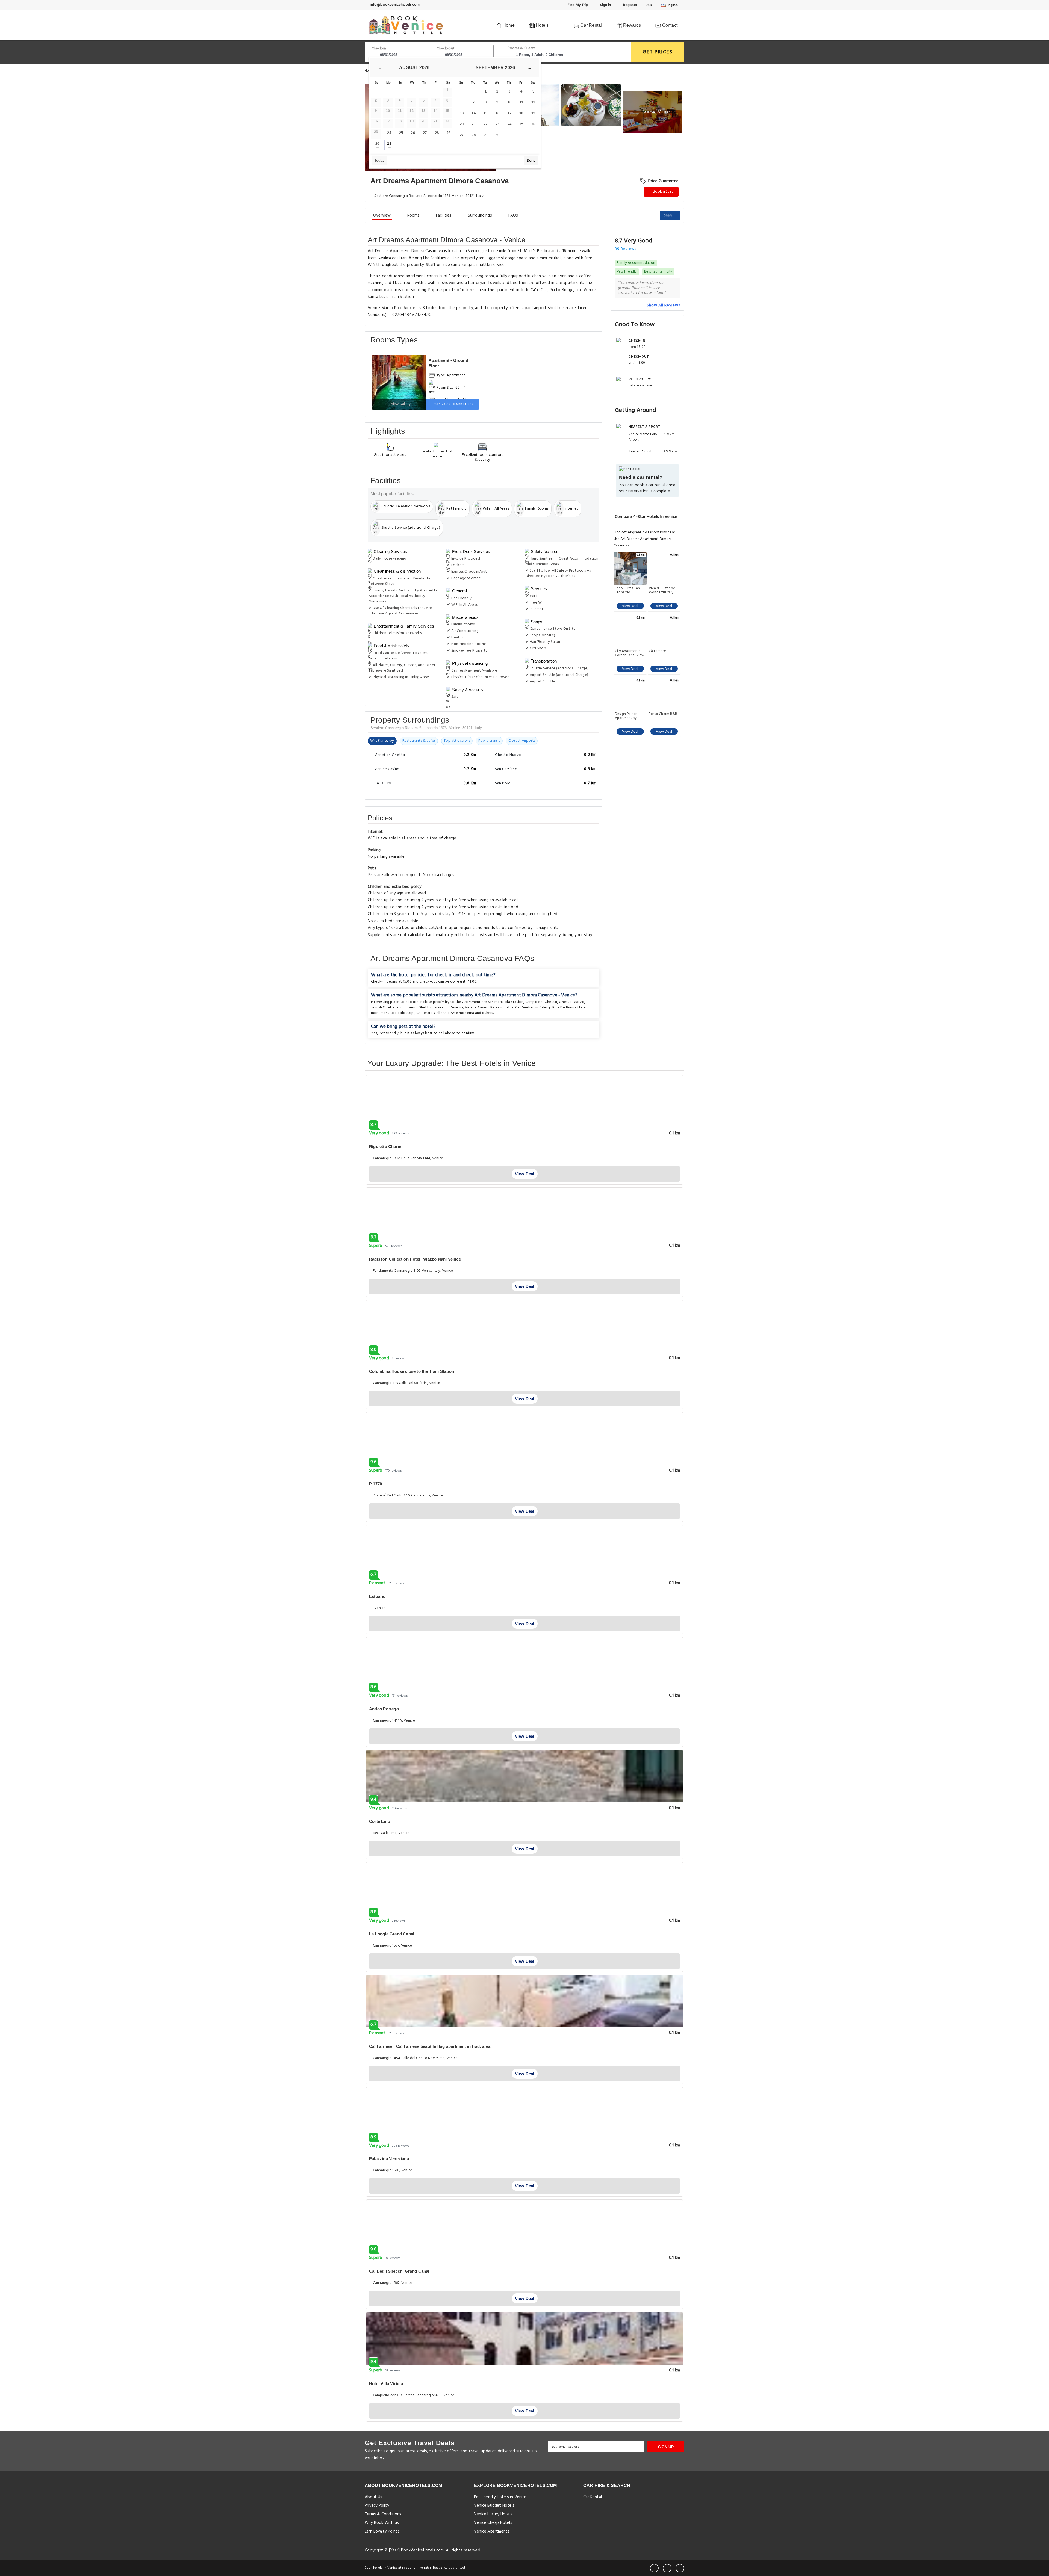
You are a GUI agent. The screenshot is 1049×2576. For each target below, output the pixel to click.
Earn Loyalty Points (382, 2531)
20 (462, 124)
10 (509, 102)
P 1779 (375, 1484)
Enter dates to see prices (453, 404)
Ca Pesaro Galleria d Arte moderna (445, 1013)
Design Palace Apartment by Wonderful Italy (627, 716)
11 (521, 102)
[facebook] (654, 2568)
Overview (382, 215)
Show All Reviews (663, 305)
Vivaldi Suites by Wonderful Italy (662, 590)
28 (437, 133)
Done (531, 160)
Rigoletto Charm (385, 1147)
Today (379, 160)
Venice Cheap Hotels (493, 2523)
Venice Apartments (492, 2531)
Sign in (605, 5)
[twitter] (667, 2568)
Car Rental (590, 25)
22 (485, 124)
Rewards (632, 25)
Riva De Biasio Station (571, 1008)
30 (377, 144)
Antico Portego (384, 1709)
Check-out (446, 48)
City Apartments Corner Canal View (630, 653)
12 (533, 102)
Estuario (377, 1596)
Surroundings (480, 215)
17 (509, 113)
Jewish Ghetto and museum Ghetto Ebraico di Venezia (417, 1008)
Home (508, 25)
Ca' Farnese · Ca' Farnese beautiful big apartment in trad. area (430, 2046)
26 (413, 133)
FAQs (513, 215)
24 (389, 133)
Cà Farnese (657, 652)
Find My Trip (577, 5)
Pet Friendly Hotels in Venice (500, 2497)
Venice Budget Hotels (494, 2506)
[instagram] (680, 2568)
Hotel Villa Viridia (386, 2384)
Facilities (444, 215)
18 (521, 113)
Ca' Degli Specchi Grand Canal (399, 2271)
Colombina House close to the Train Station (412, 1371)
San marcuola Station (506, 1002)
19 (533, 113)
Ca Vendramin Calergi (533, 1008)
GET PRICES (658, 52)
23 (497, 124)
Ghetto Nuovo (571, 1002)
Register (630, 5)
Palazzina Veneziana (389, 2159)
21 (473, 124)
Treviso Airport (640, 451)
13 (462, 113)
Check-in (379, 48)
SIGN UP (666, 2447)
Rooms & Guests (521, 48)
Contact (669, 25)
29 (449, 133)
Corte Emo (380, 1821)
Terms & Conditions (383, 2514)
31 (389, 144)
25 (401, 133)
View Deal (630, 606)
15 (485, 113)
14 (473, 113)
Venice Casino (477, 1008)
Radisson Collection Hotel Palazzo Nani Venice (415, 1259)
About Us (374, 2497)
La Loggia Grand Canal (392, 1934)
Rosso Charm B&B (663, 714)
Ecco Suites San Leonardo (627, 590)
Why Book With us (382, 2523)
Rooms (413, 215)
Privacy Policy (377, 2506)
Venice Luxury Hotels (493, 2514)
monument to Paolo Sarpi (393, 1013)
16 (497, 113)
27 (425, 133)
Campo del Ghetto (541, 1002)
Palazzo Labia (502, 1008)
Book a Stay (663, 192)
